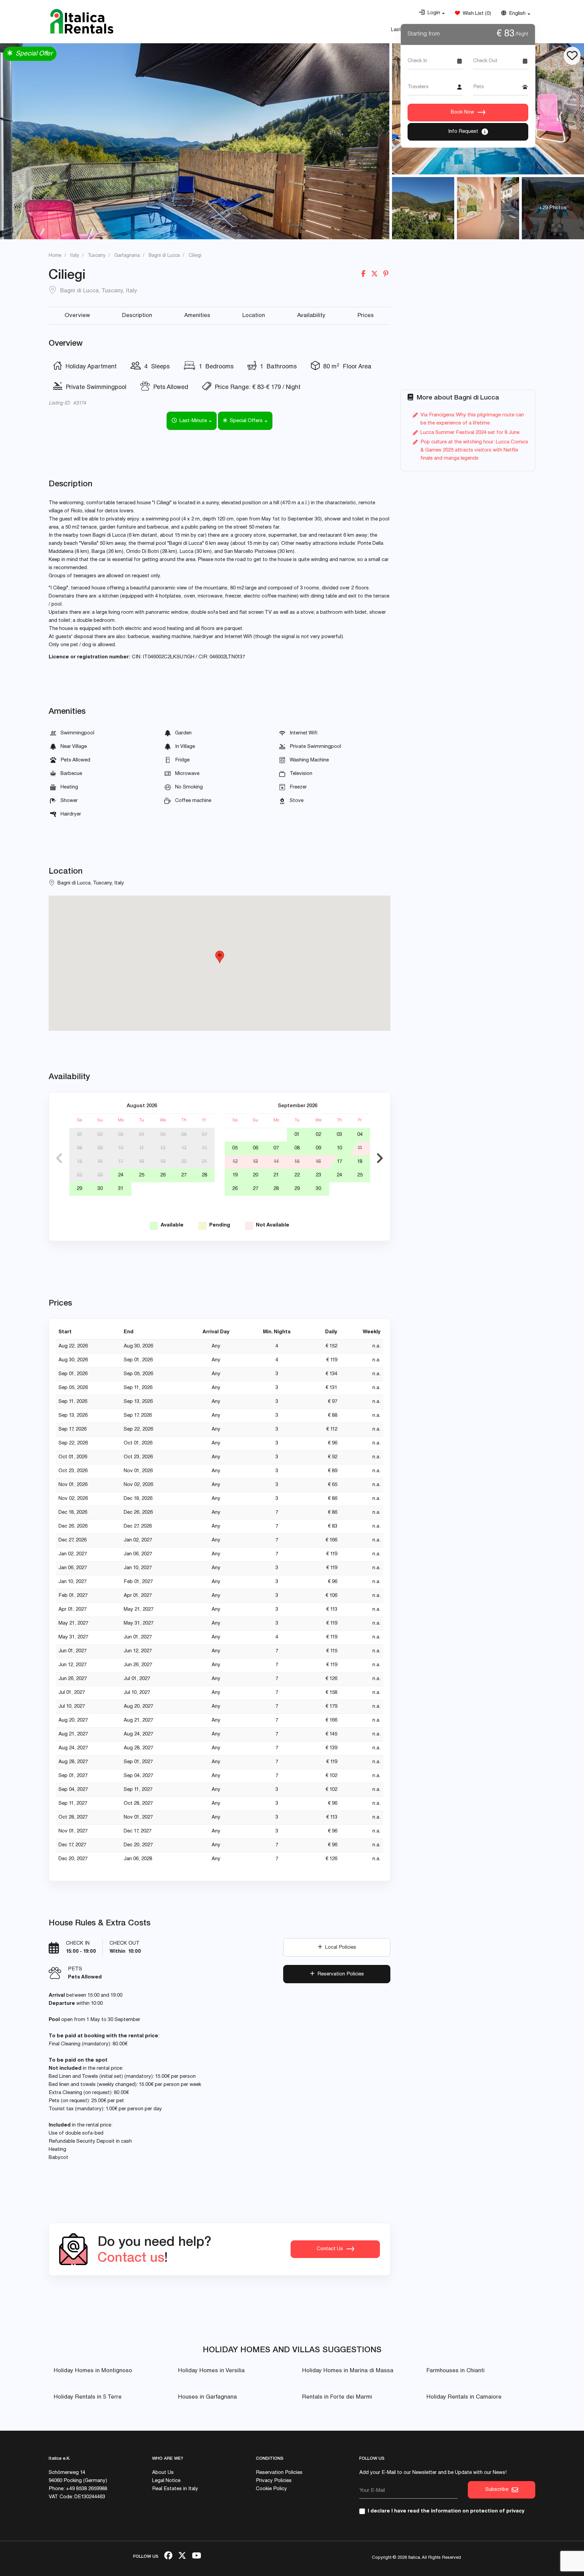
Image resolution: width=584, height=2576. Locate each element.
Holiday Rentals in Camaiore (464, 2397)
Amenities (197, 316)
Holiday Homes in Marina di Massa (348, 2371)
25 (142, 1175)
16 (100, 1162)
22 (79, 1175)
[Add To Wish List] (572, 56)
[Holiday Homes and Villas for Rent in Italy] (82, 21)
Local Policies (339, 1948)
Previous (59, 1158)
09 (100, 1148)
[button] (432, 13)
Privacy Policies (274, 2481)
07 (204, 1135)
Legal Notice (166, 2481)
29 (79, 1189)
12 (163, 1148)
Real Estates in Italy (175, 2489)
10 (121, 1148)
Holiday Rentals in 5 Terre (88, 2397)
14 (204, 1148)
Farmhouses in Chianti (456, 2371)
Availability (311, 316)
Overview (77, 316)
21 (204, 1162)
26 (163, 1175)
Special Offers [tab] (246, 421)
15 (80, 1162)
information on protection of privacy (478, 2511)
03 (121, 1135)
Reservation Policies (339, 1974)
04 (142, 1135)
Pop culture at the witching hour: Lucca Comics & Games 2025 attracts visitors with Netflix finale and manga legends (474, 450)
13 (184, 1148)
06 (184, 1135)
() (476, 14)
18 (141, 1162)
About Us (163, 2473)
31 (121, 1189)
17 (121, 1162)
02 (100, 1135)
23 (100, 1175)
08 (79, 1148)
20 (184, 1162)
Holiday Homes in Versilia (211, 2371)
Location (254, 316)
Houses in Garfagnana (208, 2397)
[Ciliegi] (423, 208)
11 (142, 1148)
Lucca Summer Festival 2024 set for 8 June (470, 433)
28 (204, 1175)
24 (121, 1175)
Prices (366, 316)
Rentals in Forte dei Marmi (337, 2397)
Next (380, 1158)
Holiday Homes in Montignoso (93, 2371)
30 (100, 1189)
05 (163, 1135)
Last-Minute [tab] (192, 421)
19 (163, 1162)
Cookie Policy (271, 2489)
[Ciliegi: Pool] (195, 141)
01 (80, 1135)
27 (184, 1175)
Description (137, 316)
